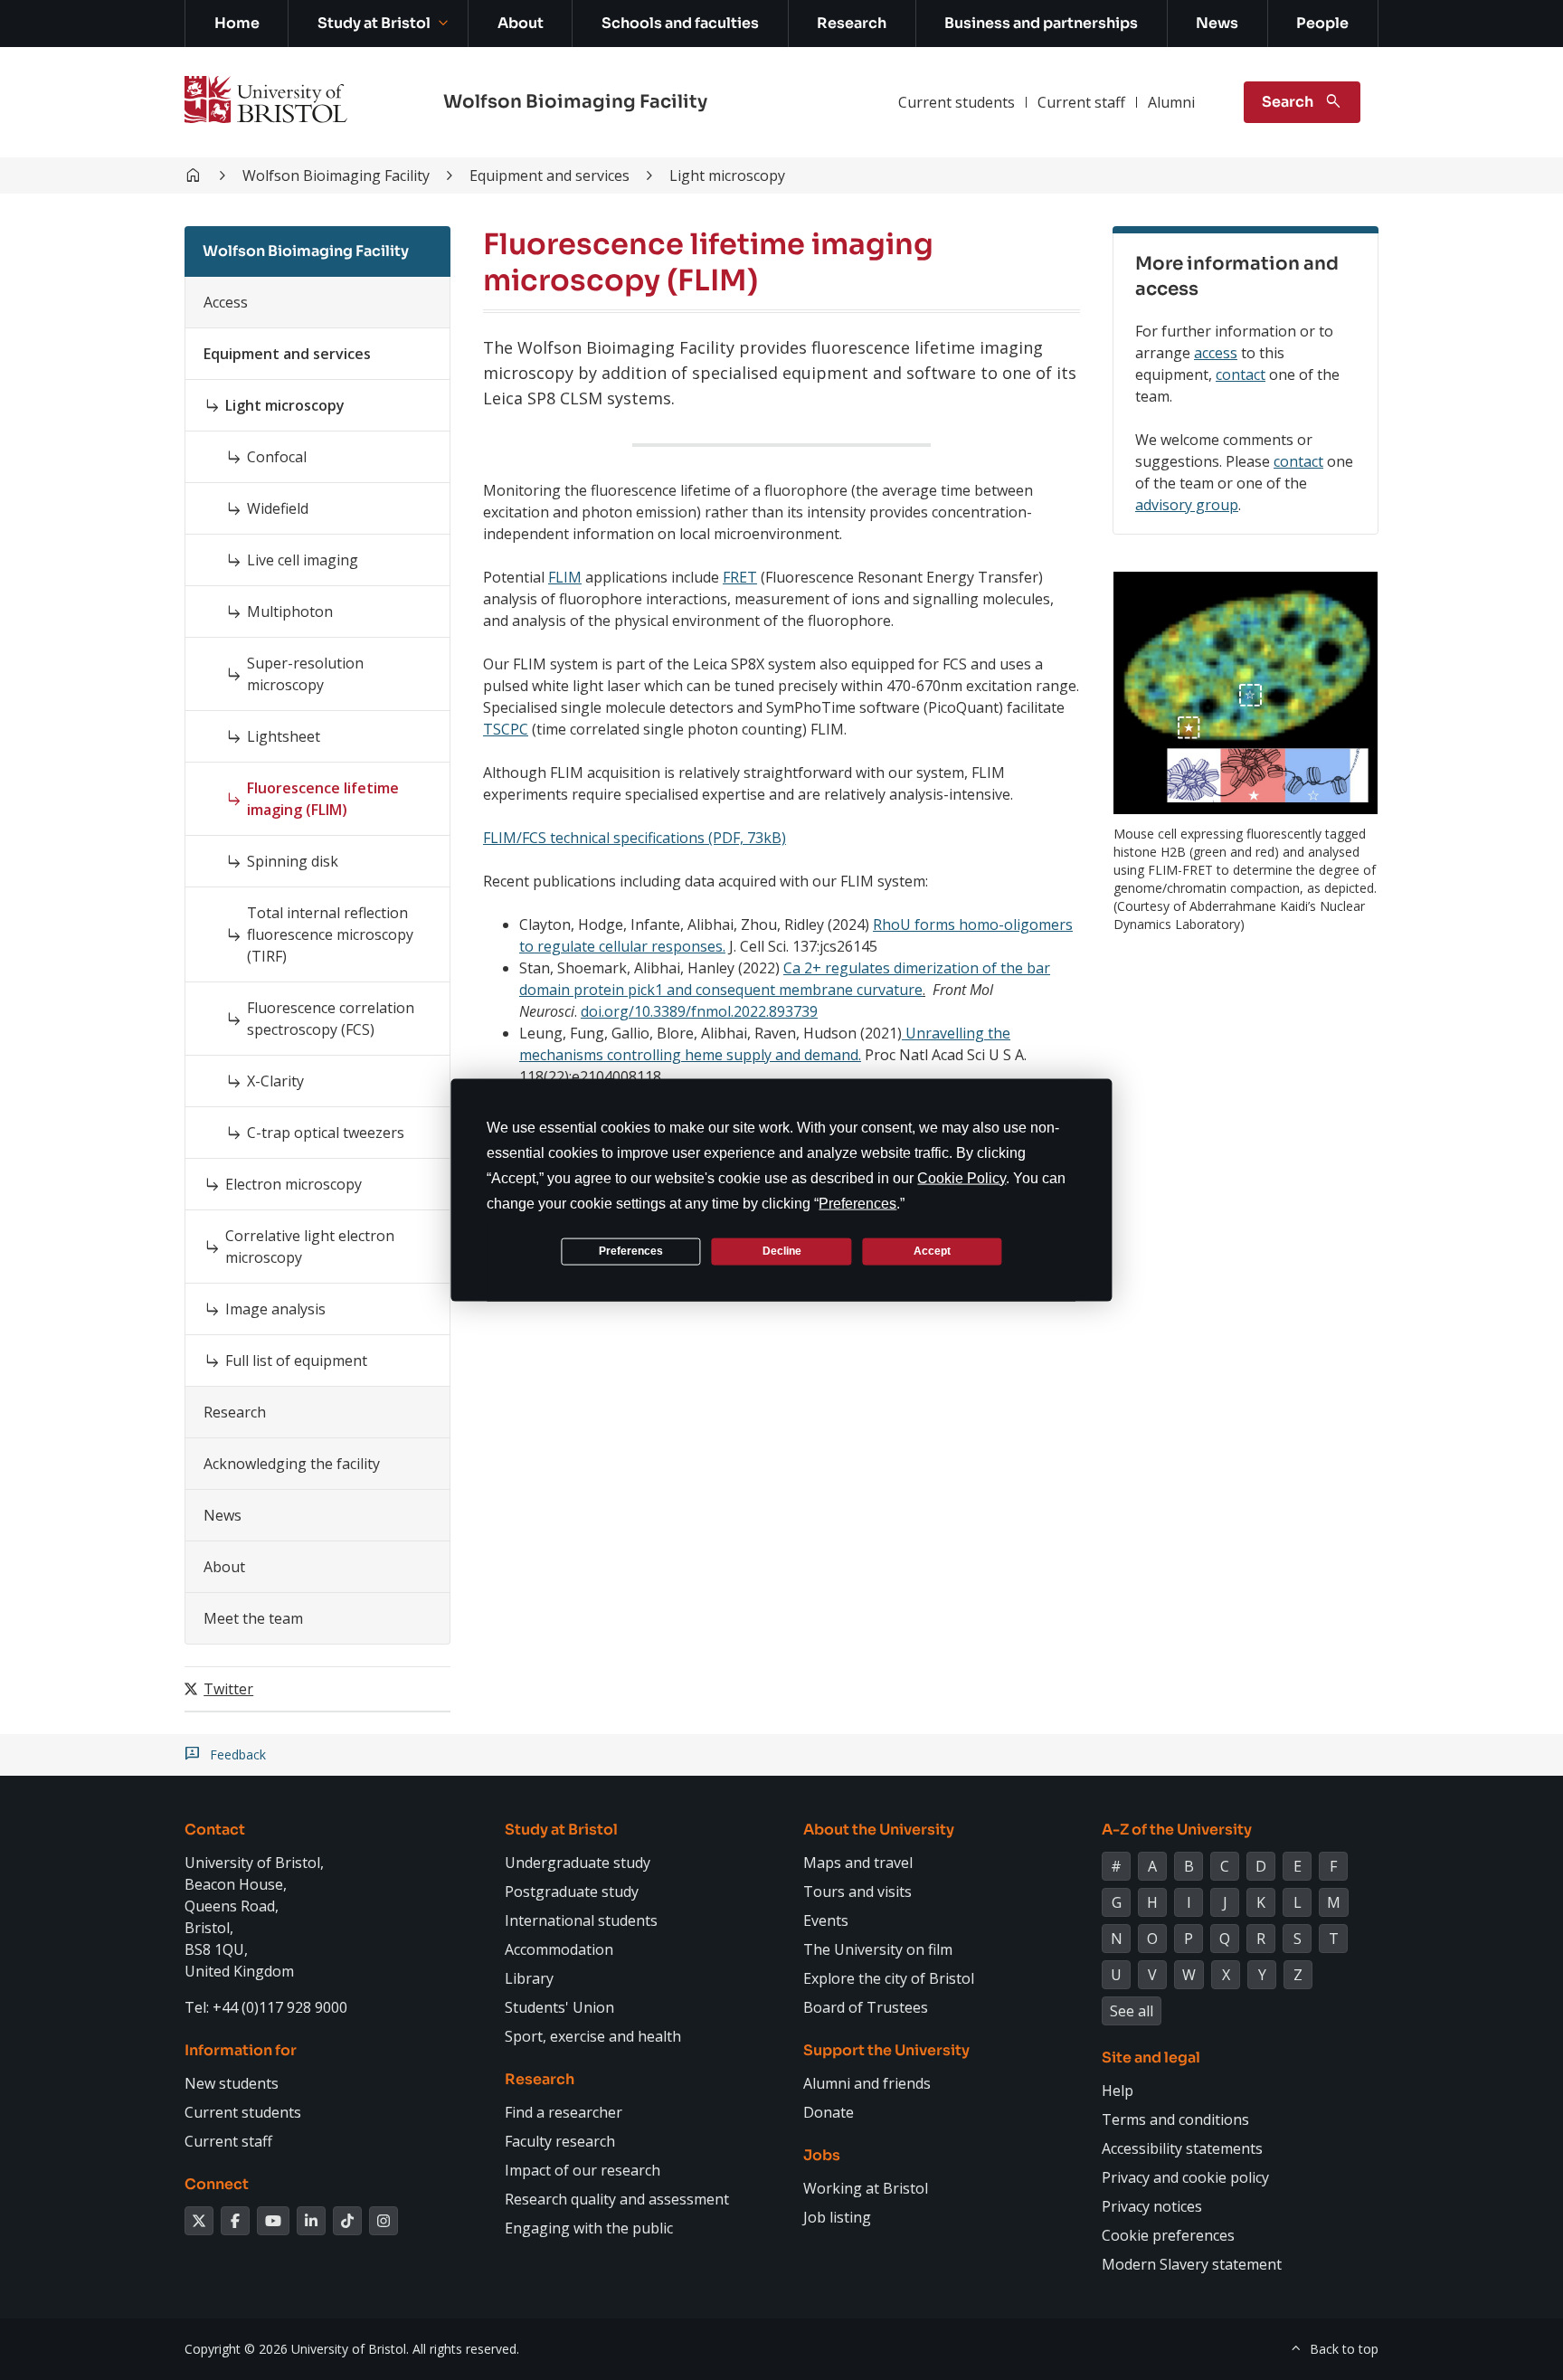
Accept (932, 1251)
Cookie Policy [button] (961, 1177)
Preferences (631, 1251)
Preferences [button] (857, 1203)
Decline (782, 1251)
